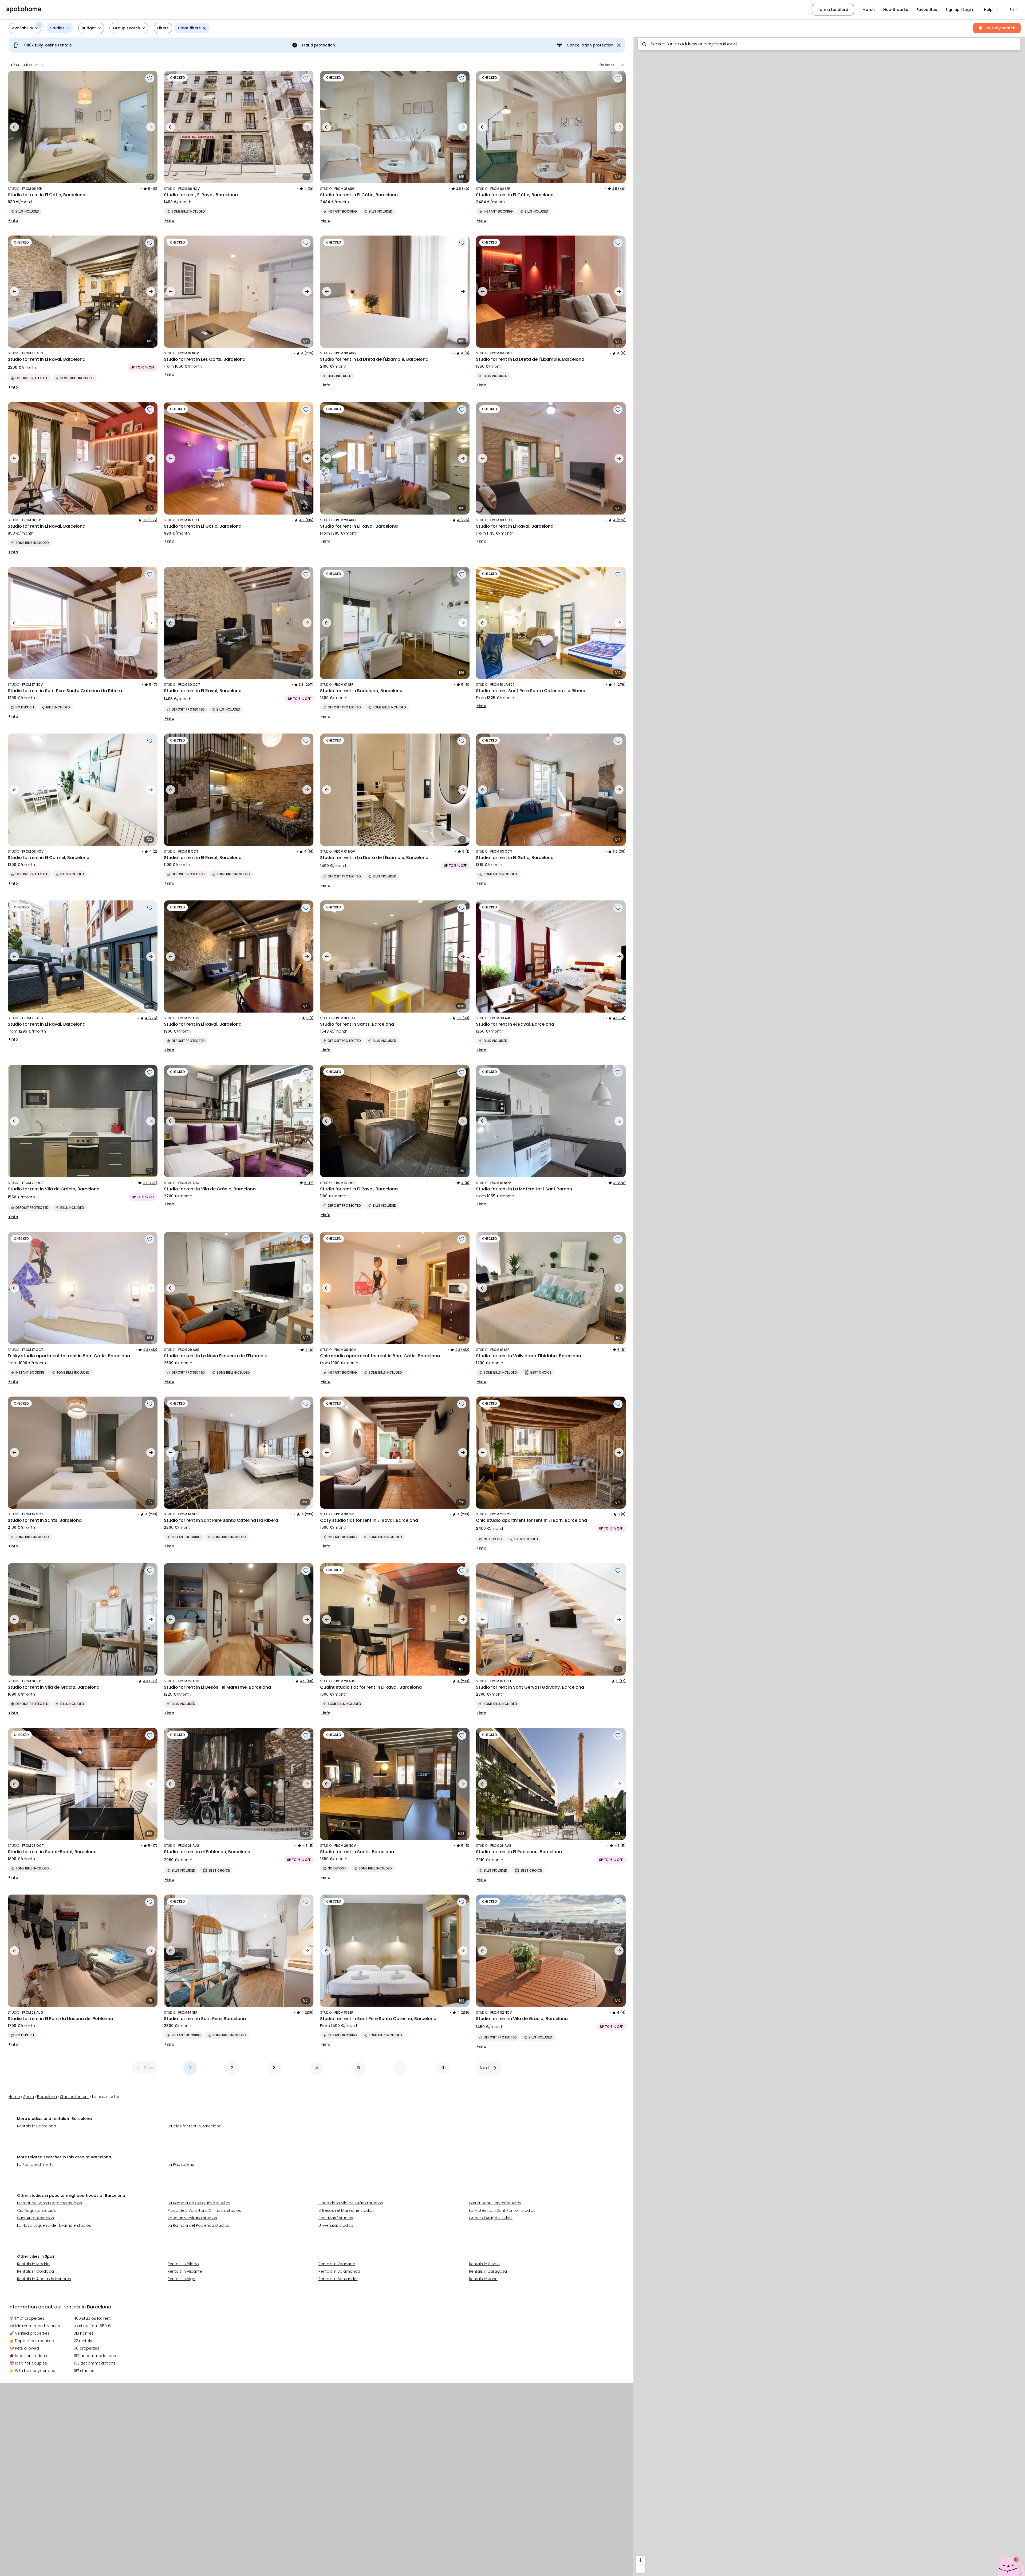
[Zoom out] (640, 2569)
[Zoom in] (640, 2560)
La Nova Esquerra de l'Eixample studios (54, 2225)
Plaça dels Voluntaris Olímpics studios (204, 2210)
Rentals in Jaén (483, 2279)
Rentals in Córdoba (36, 2271)
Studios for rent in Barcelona (195, 2126)
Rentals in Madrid (33, 2264)
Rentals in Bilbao (183, 2264)
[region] (829, 1305)
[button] (991, 10)
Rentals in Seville (484, 2264)
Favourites (927, 10)
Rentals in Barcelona (37, 2126)
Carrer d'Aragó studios (491, 2218)
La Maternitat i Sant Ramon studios (502, 2210)
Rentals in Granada (337, 2264)
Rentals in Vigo (182, 2279)
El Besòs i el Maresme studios (346, 2210)
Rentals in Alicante (185, 2271)
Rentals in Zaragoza (488, 2271)
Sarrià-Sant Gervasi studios (495, 2203)
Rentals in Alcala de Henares (44, 2279)
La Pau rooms (181, 2165)
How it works (896, 10)
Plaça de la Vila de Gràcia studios (351, 2203)
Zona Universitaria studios (192, 2218)
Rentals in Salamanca (339, 2271)
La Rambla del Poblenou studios (198, 2225)
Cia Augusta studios (36, 2210)
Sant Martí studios (336, 2218)
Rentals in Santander (338, 2279)
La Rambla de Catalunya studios (199, 2203)
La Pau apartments (35, 2165)
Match (869, 10)
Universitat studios (336, 2225)
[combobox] (829, 44)
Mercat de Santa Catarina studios (50, 2203)
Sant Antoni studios (36, 2218)
